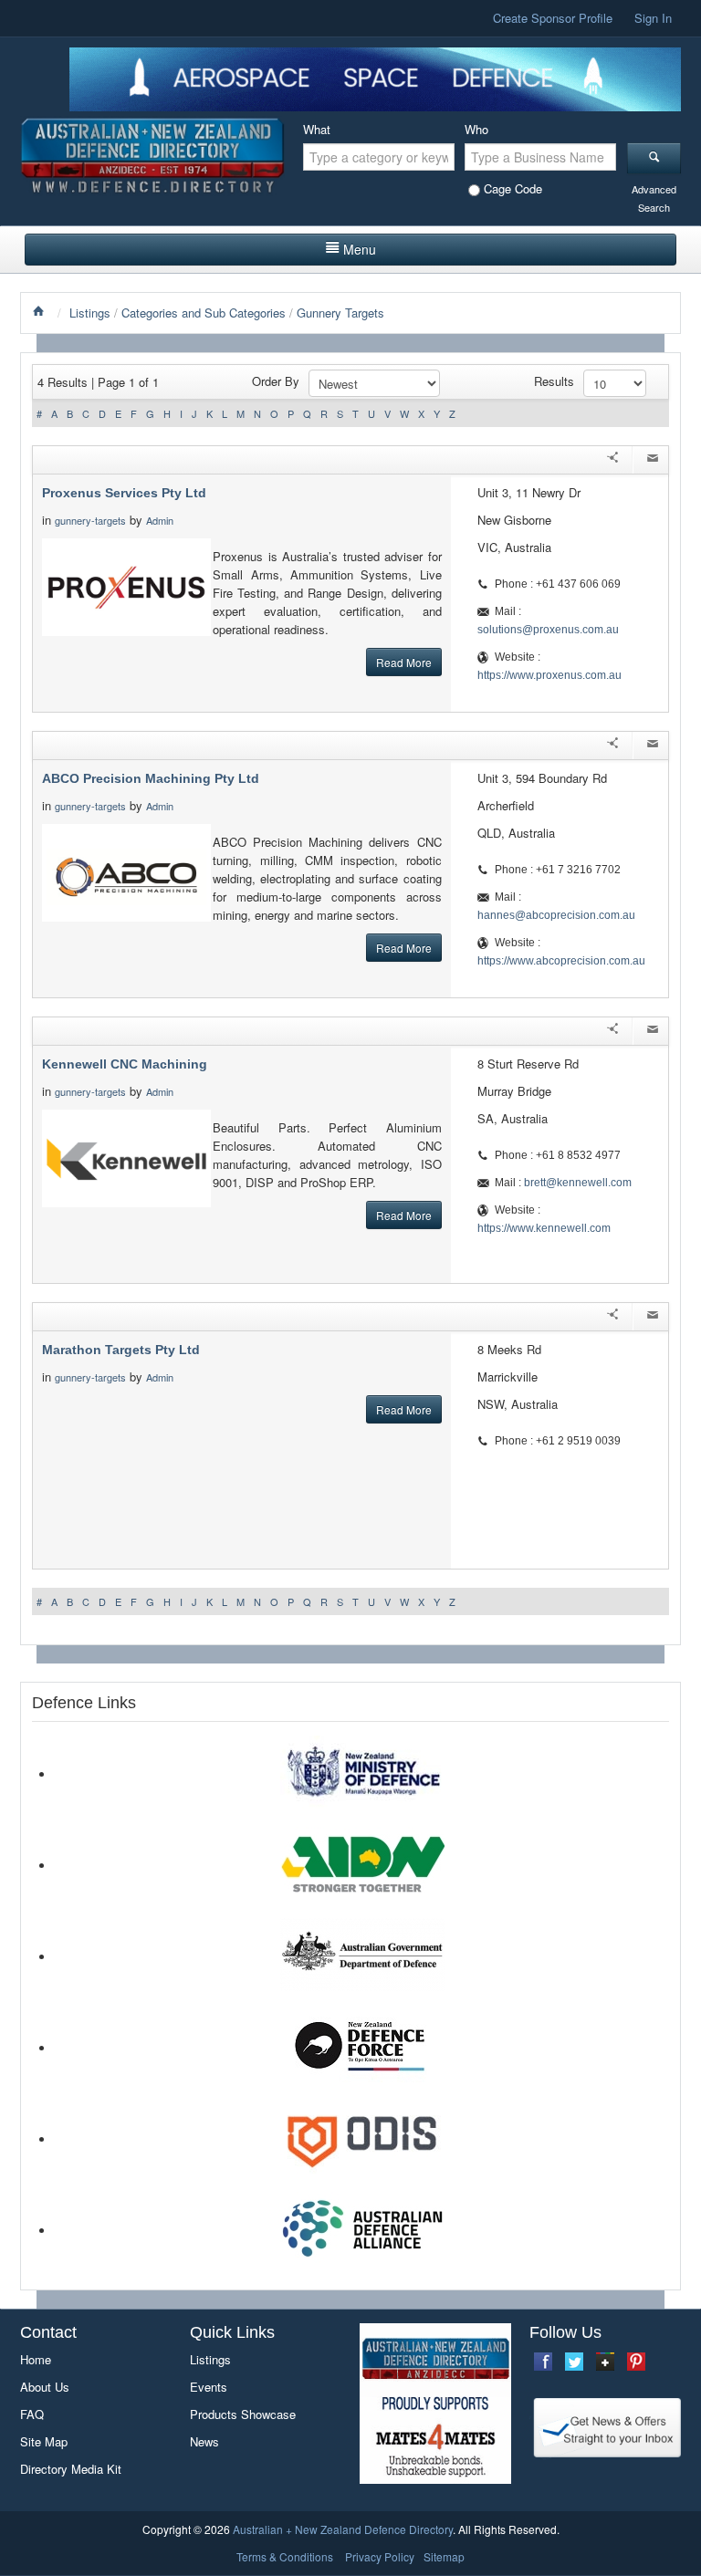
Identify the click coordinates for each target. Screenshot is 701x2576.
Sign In (653, 18)
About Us (45, 2387)
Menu (360, 249)
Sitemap (444, 2556)
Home (36, 2359)
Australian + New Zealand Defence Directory (343, 2529)
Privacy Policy (380, 2556)
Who (476, 129)
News (204, 2441)
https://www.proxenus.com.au (549, 675)
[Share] (612, 460)
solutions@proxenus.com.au (548, 630)
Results (554, 381)
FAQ (32, 2414)
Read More (404, 662)
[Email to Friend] (653, 460)
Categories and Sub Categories (204, 313)
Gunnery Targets (340, 313)
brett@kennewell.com (578, 1183)
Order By (276, 381)
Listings (90, 313)
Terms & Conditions (285, 2556)
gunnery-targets (90, 520)
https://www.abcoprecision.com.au (561, 961)
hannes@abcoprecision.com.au (556, 915)
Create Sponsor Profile (553, 18)
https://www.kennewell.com (544, 1228)
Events (209, 2387)
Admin (161, 520)
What (317, 129)
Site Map (44, 2441)
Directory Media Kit (71, 2469)
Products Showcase (243, 2414)
